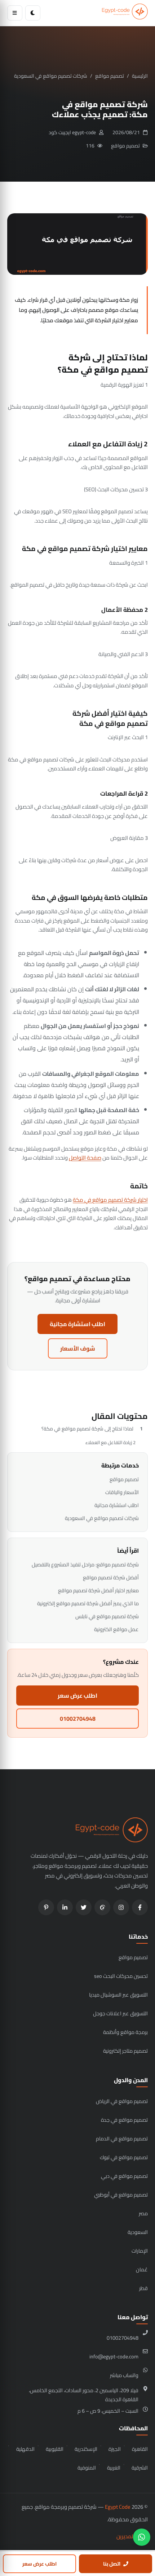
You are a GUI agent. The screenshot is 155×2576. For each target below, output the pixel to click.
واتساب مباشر (124, 2375)
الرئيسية (140, 76)
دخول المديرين (132, 2536)
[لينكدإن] (65, 1907)
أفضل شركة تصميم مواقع (111, 1577)
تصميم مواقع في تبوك (124, 2157)
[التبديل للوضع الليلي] (33, 13)
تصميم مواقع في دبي (124, 2176)
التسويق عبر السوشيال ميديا (118, 1995)
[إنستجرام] (121, 1907)
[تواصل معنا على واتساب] (142, 2537)
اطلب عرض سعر (77, 1696)
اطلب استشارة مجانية (77, 1324)
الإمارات (140, 2251)
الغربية (114, 2468)
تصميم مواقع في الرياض (122, 2101)
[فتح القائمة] (15, 13)
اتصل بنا (112, 2564)
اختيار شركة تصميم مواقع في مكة (110, 1200)
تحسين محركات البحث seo (121, 1976)
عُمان (142, 2269)
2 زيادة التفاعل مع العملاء (110, 1442)
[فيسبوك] (140, 1907)
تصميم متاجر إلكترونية (125, 2051)
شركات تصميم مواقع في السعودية (51, 76)
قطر (143, 2288)
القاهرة (140, 2449)
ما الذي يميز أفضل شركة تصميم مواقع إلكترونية (88, 1603)
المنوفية (87, 2468)
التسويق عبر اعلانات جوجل (120, 2013)
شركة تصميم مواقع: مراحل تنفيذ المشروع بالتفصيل (85, 1564)
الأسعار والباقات (122, 1492)
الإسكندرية (86, 2449)
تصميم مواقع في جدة (124, 2120)
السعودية (138, 2232)
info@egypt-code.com (114, 2356)
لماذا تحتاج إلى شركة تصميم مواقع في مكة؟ (87, 1429)
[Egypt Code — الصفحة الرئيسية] (125, 13)
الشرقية (140, 2468)
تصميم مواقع (110, 76)
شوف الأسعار (78, 1348)
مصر (143, 2213)
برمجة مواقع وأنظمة (125, 2032)
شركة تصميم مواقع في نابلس (107, 1616)
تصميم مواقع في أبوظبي (121, 2195)
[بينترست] (46, 1907)
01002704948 (78, 1719)
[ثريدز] (102, 1907)
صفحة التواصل (85, 1158)
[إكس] (84, 1907)
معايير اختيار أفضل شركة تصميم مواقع (98, 1590)
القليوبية (55, 2449)
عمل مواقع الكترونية (116, 1629)
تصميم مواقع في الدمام (122, 2138)
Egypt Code (118, 2507)
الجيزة (115, 2449)
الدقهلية (25, 2449)
